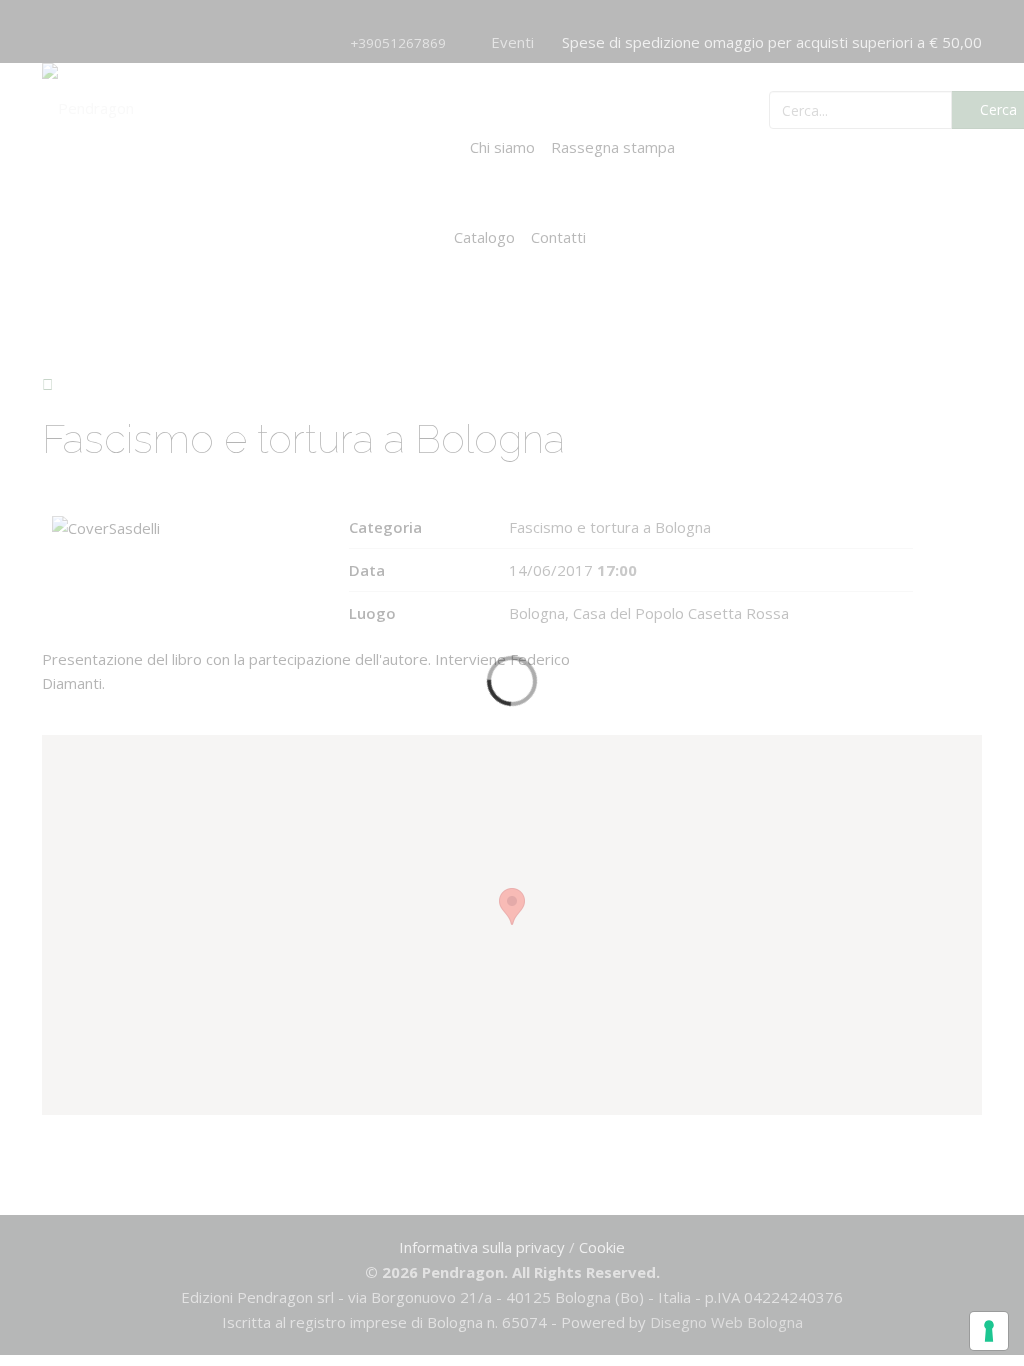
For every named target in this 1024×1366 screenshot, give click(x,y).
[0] (890, 108)
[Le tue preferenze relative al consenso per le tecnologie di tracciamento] (989, 1331)
